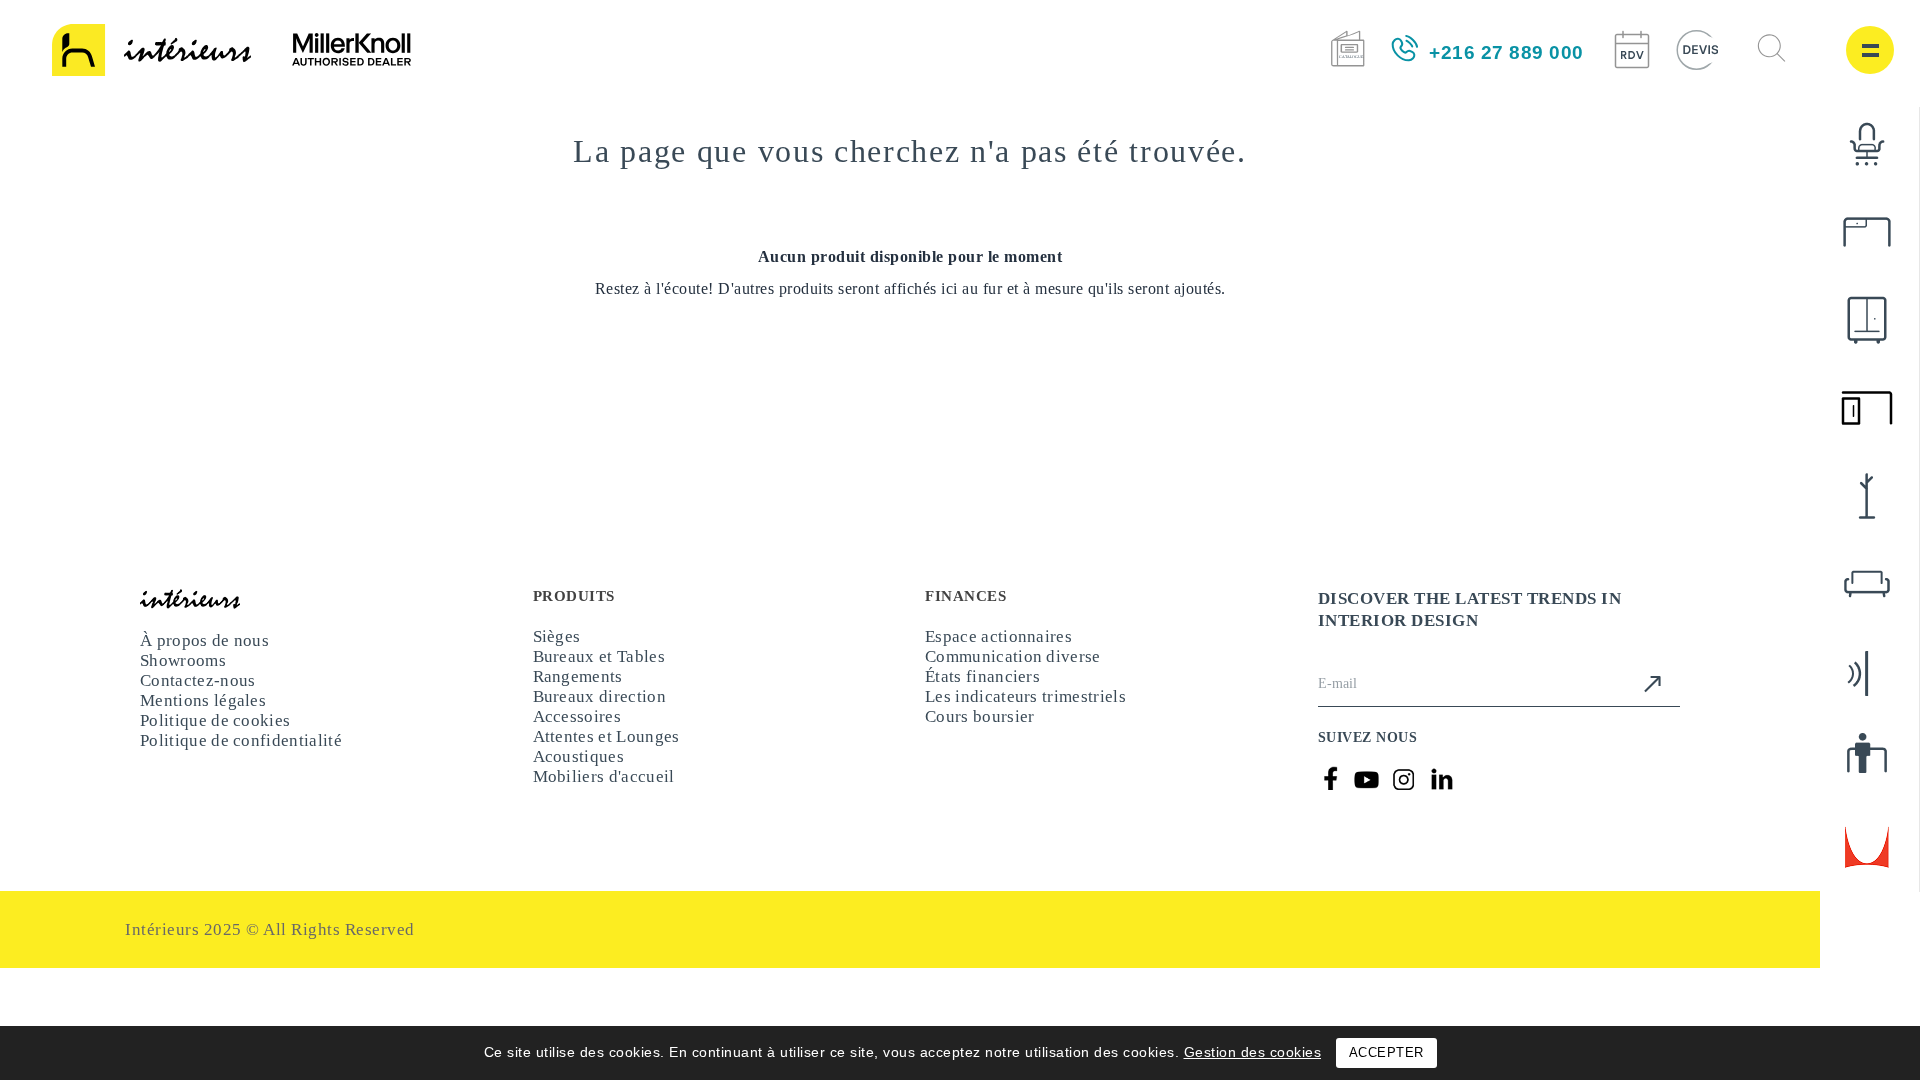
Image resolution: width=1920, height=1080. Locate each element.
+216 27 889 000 (1506, 52)
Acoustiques (576, 789)
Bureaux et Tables (598, 664)
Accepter (1386, 1052)
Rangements (579, 689)
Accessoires (576, 739)
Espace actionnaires (997, 639)
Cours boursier (978, 739)
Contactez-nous (196, 693)
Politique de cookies (212, 743)
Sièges (557, 639)
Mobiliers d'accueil (600, 814)
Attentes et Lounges (606, 764)
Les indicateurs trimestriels (1023, 714)
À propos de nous (205, 643)
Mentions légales (202, 718)
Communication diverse (1010, 664)
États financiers (980, 689)
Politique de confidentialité (235, 768)
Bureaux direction (595, 714)
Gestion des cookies (1253, 1052)
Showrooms (183, 668)
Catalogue (1347, 48)
